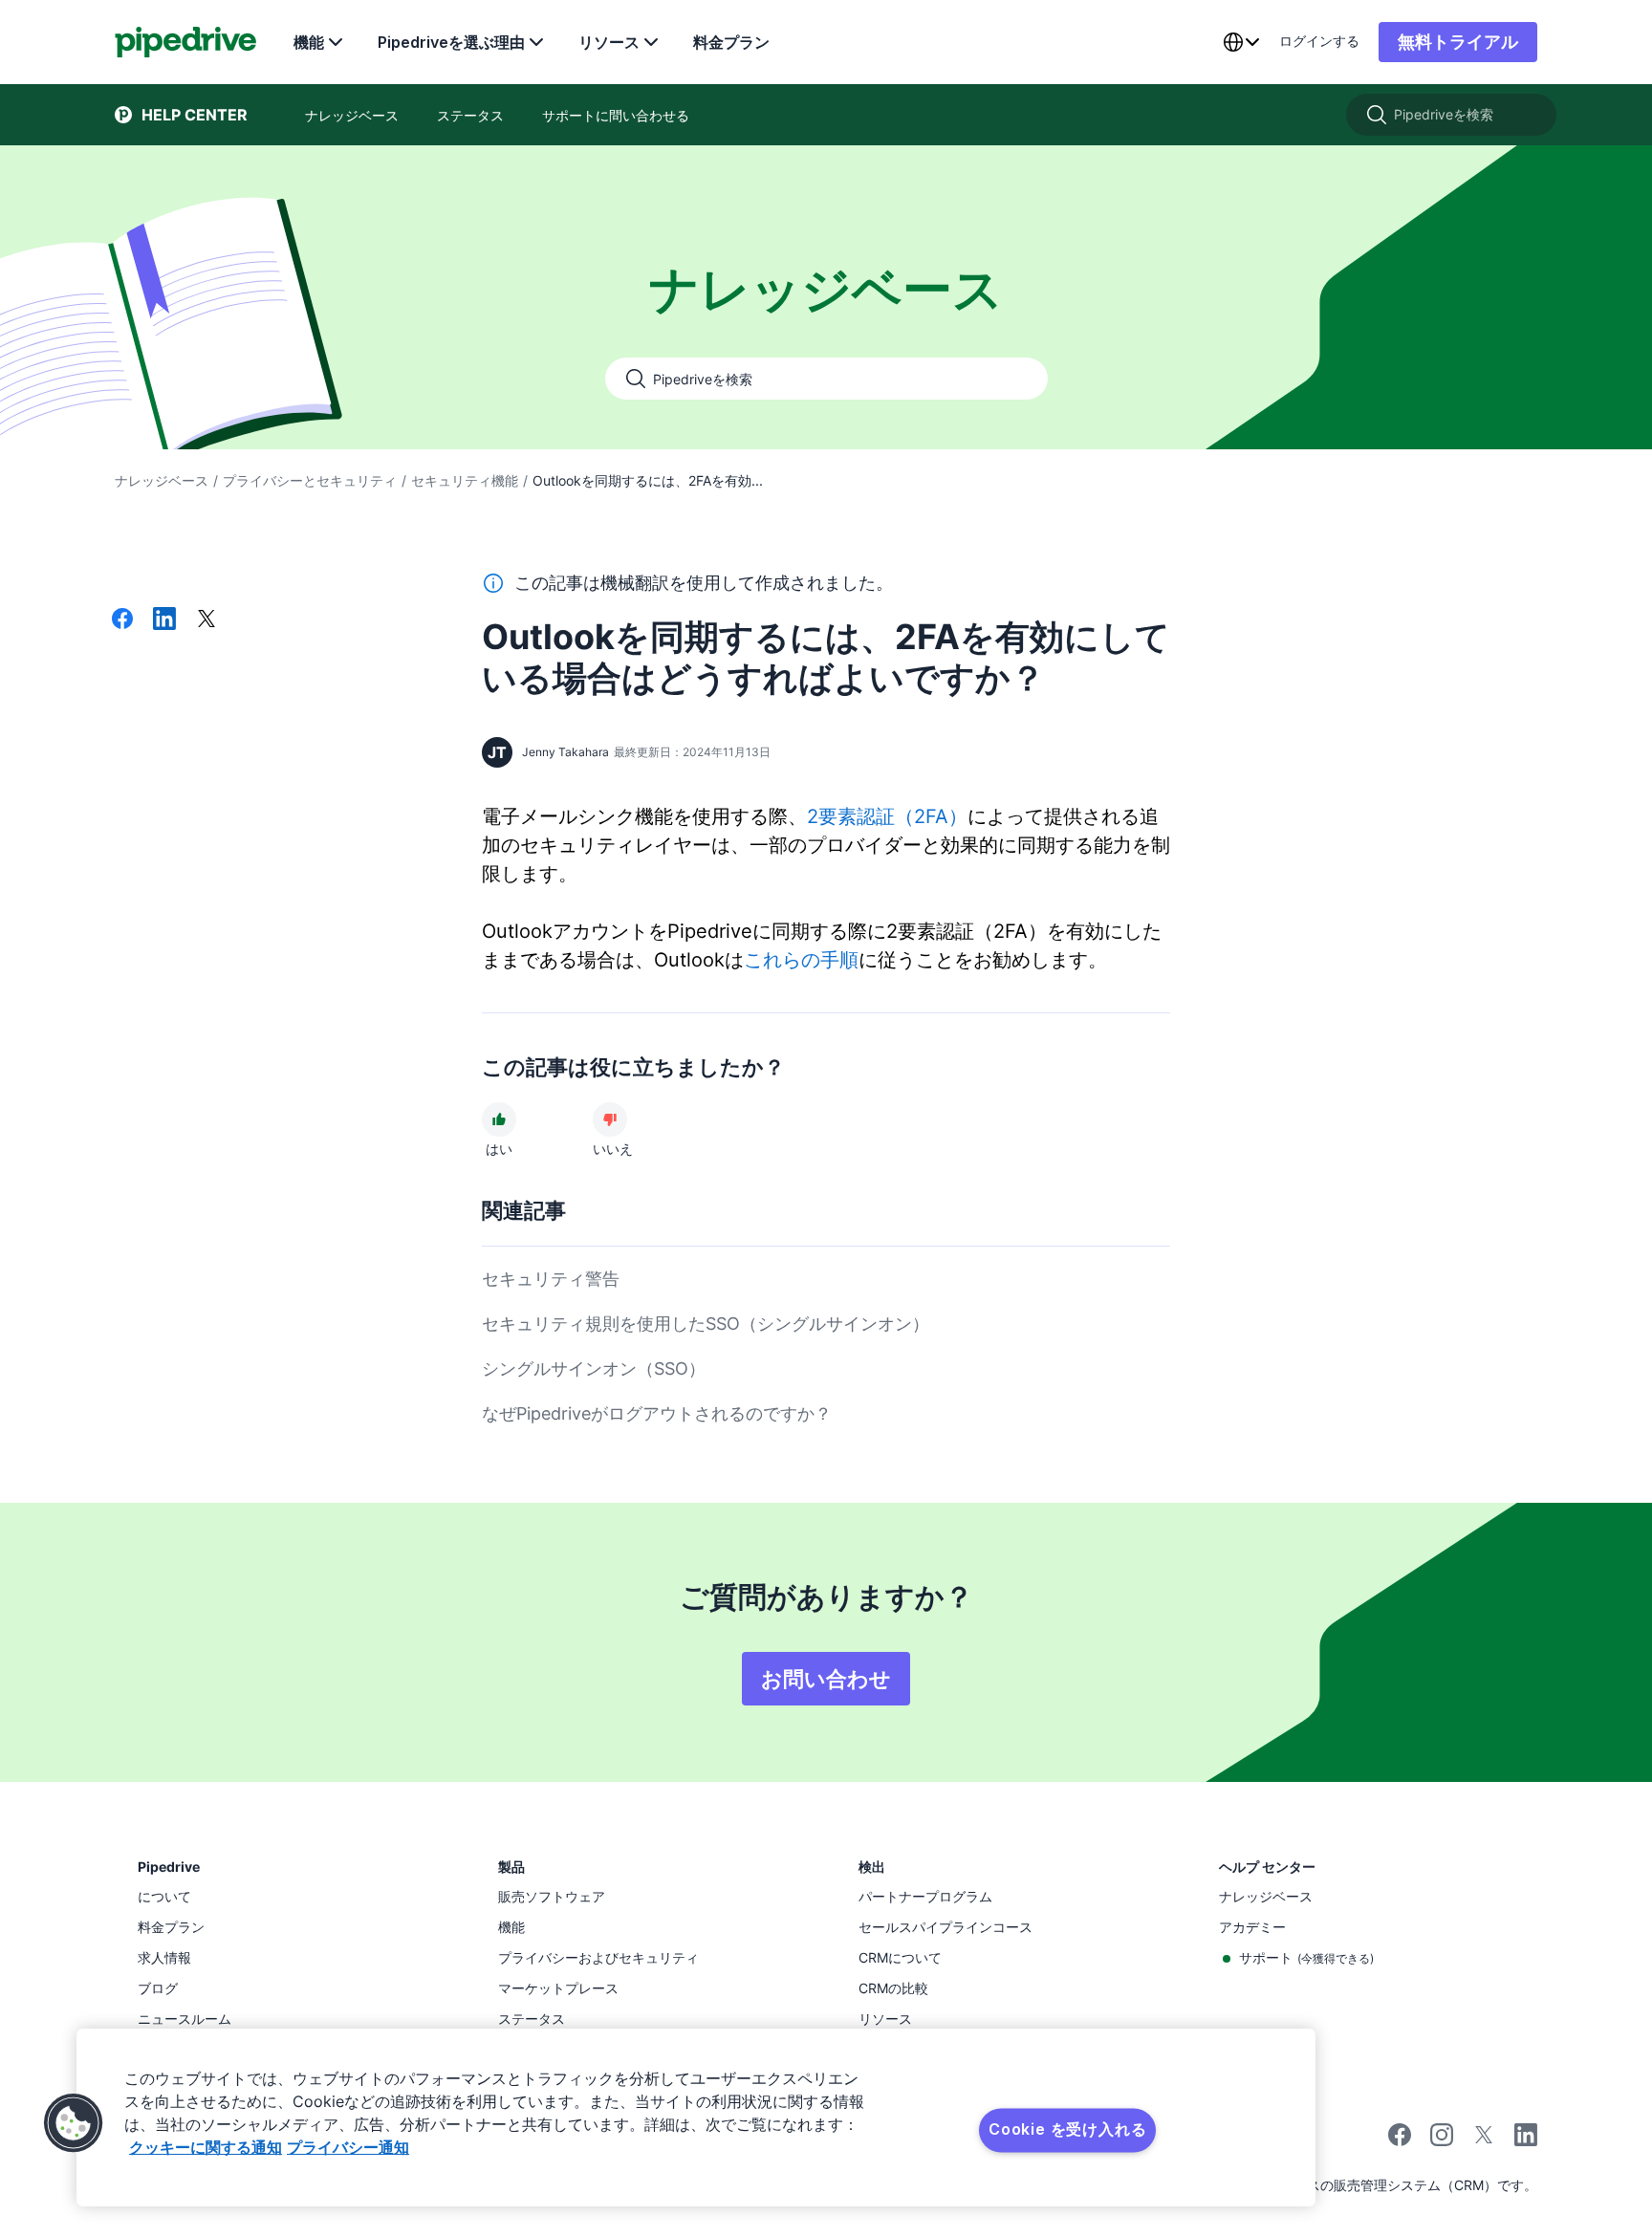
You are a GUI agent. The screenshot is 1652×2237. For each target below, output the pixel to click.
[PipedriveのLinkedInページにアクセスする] (1526, 2137)
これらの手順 (801, 960)
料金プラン (731, 42)
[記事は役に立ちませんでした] (610, 1119)
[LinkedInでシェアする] (164, 620)
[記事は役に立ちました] (499, 1119)
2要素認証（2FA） (887, 816)
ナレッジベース (162, 480)
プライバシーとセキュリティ (310, 480)
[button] (74, 2123)
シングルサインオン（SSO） (594, 1368)
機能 (309, 42)
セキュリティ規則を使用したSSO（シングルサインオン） (706, 1324)
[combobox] (1241, 42)
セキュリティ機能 (465, 480)
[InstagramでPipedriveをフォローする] (1442, 2141)
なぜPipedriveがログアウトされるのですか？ (657, 1413)
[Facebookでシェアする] (122, 620)
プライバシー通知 (348, 2147)
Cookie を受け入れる (1067, 2129)
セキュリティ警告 (551, 1279)
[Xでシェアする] (206, 620)
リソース (609, 42)
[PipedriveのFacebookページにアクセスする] (1400, 2141)
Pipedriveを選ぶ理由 (451, 42)
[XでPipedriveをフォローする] (1484, 2141)
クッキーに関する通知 (206, 2147)
